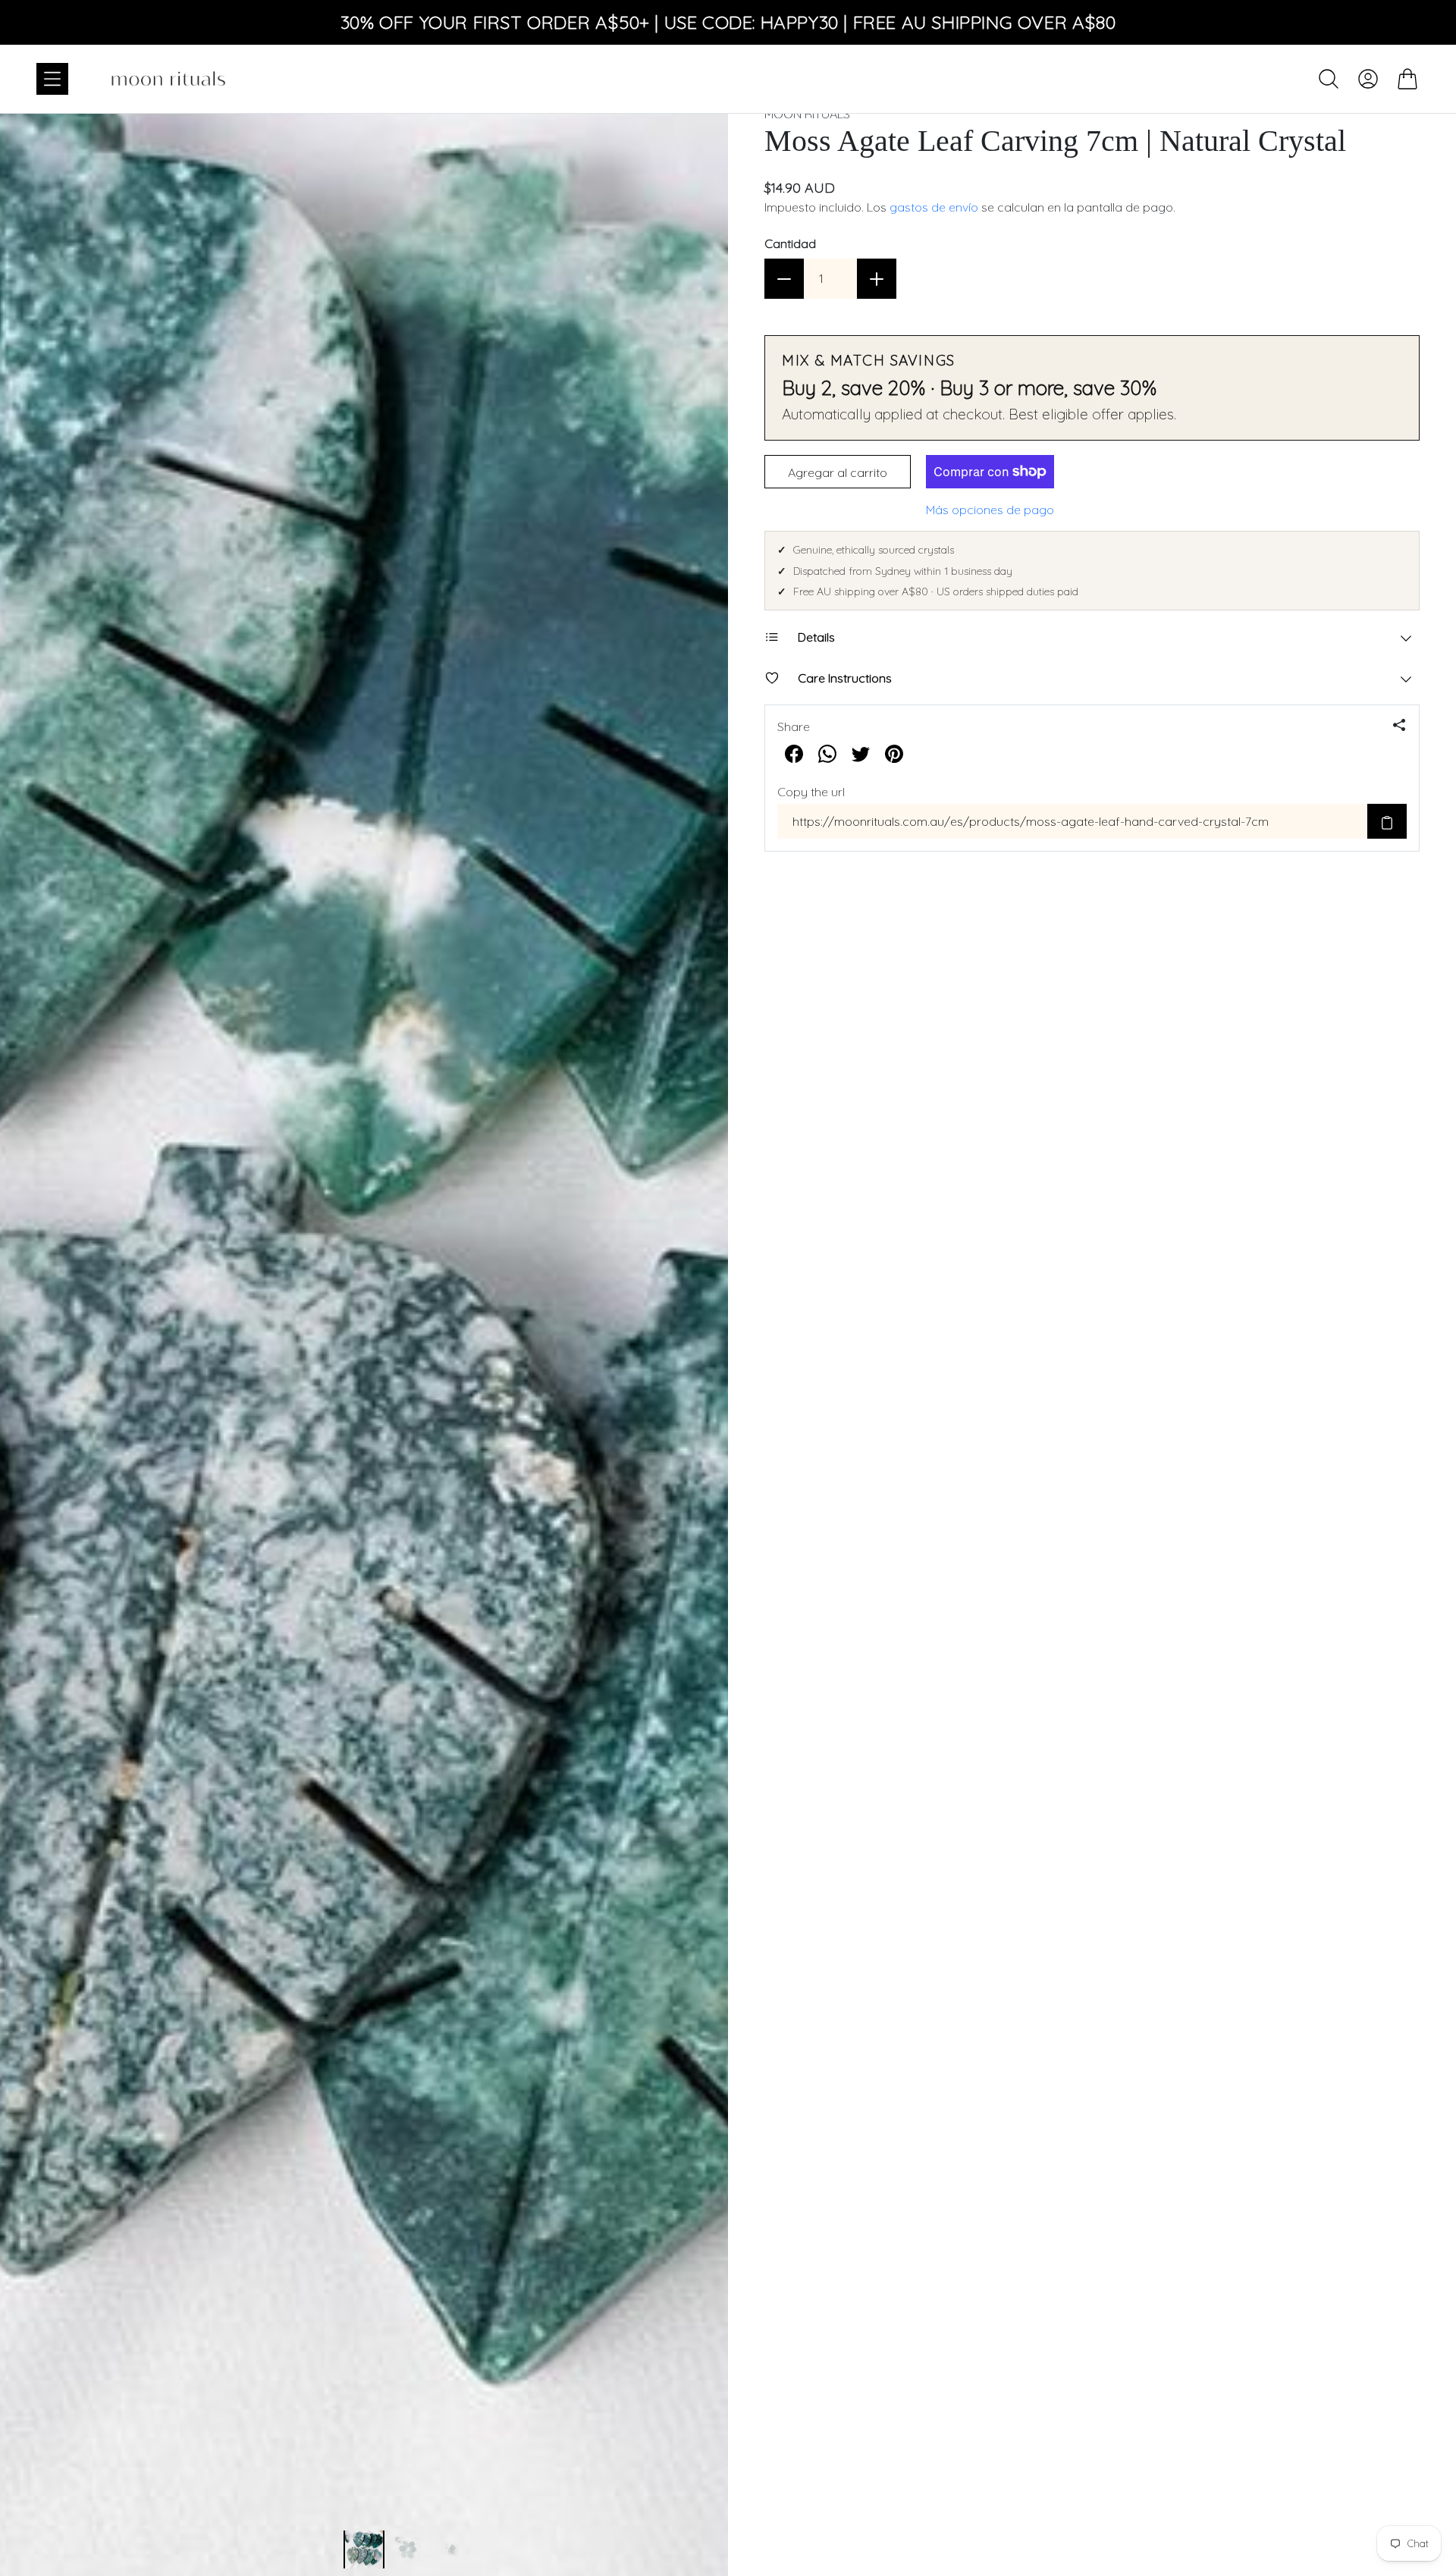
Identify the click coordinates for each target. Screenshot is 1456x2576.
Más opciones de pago (990, 510)
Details (816, 637)
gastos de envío (934, 207)
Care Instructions (845, 678)
